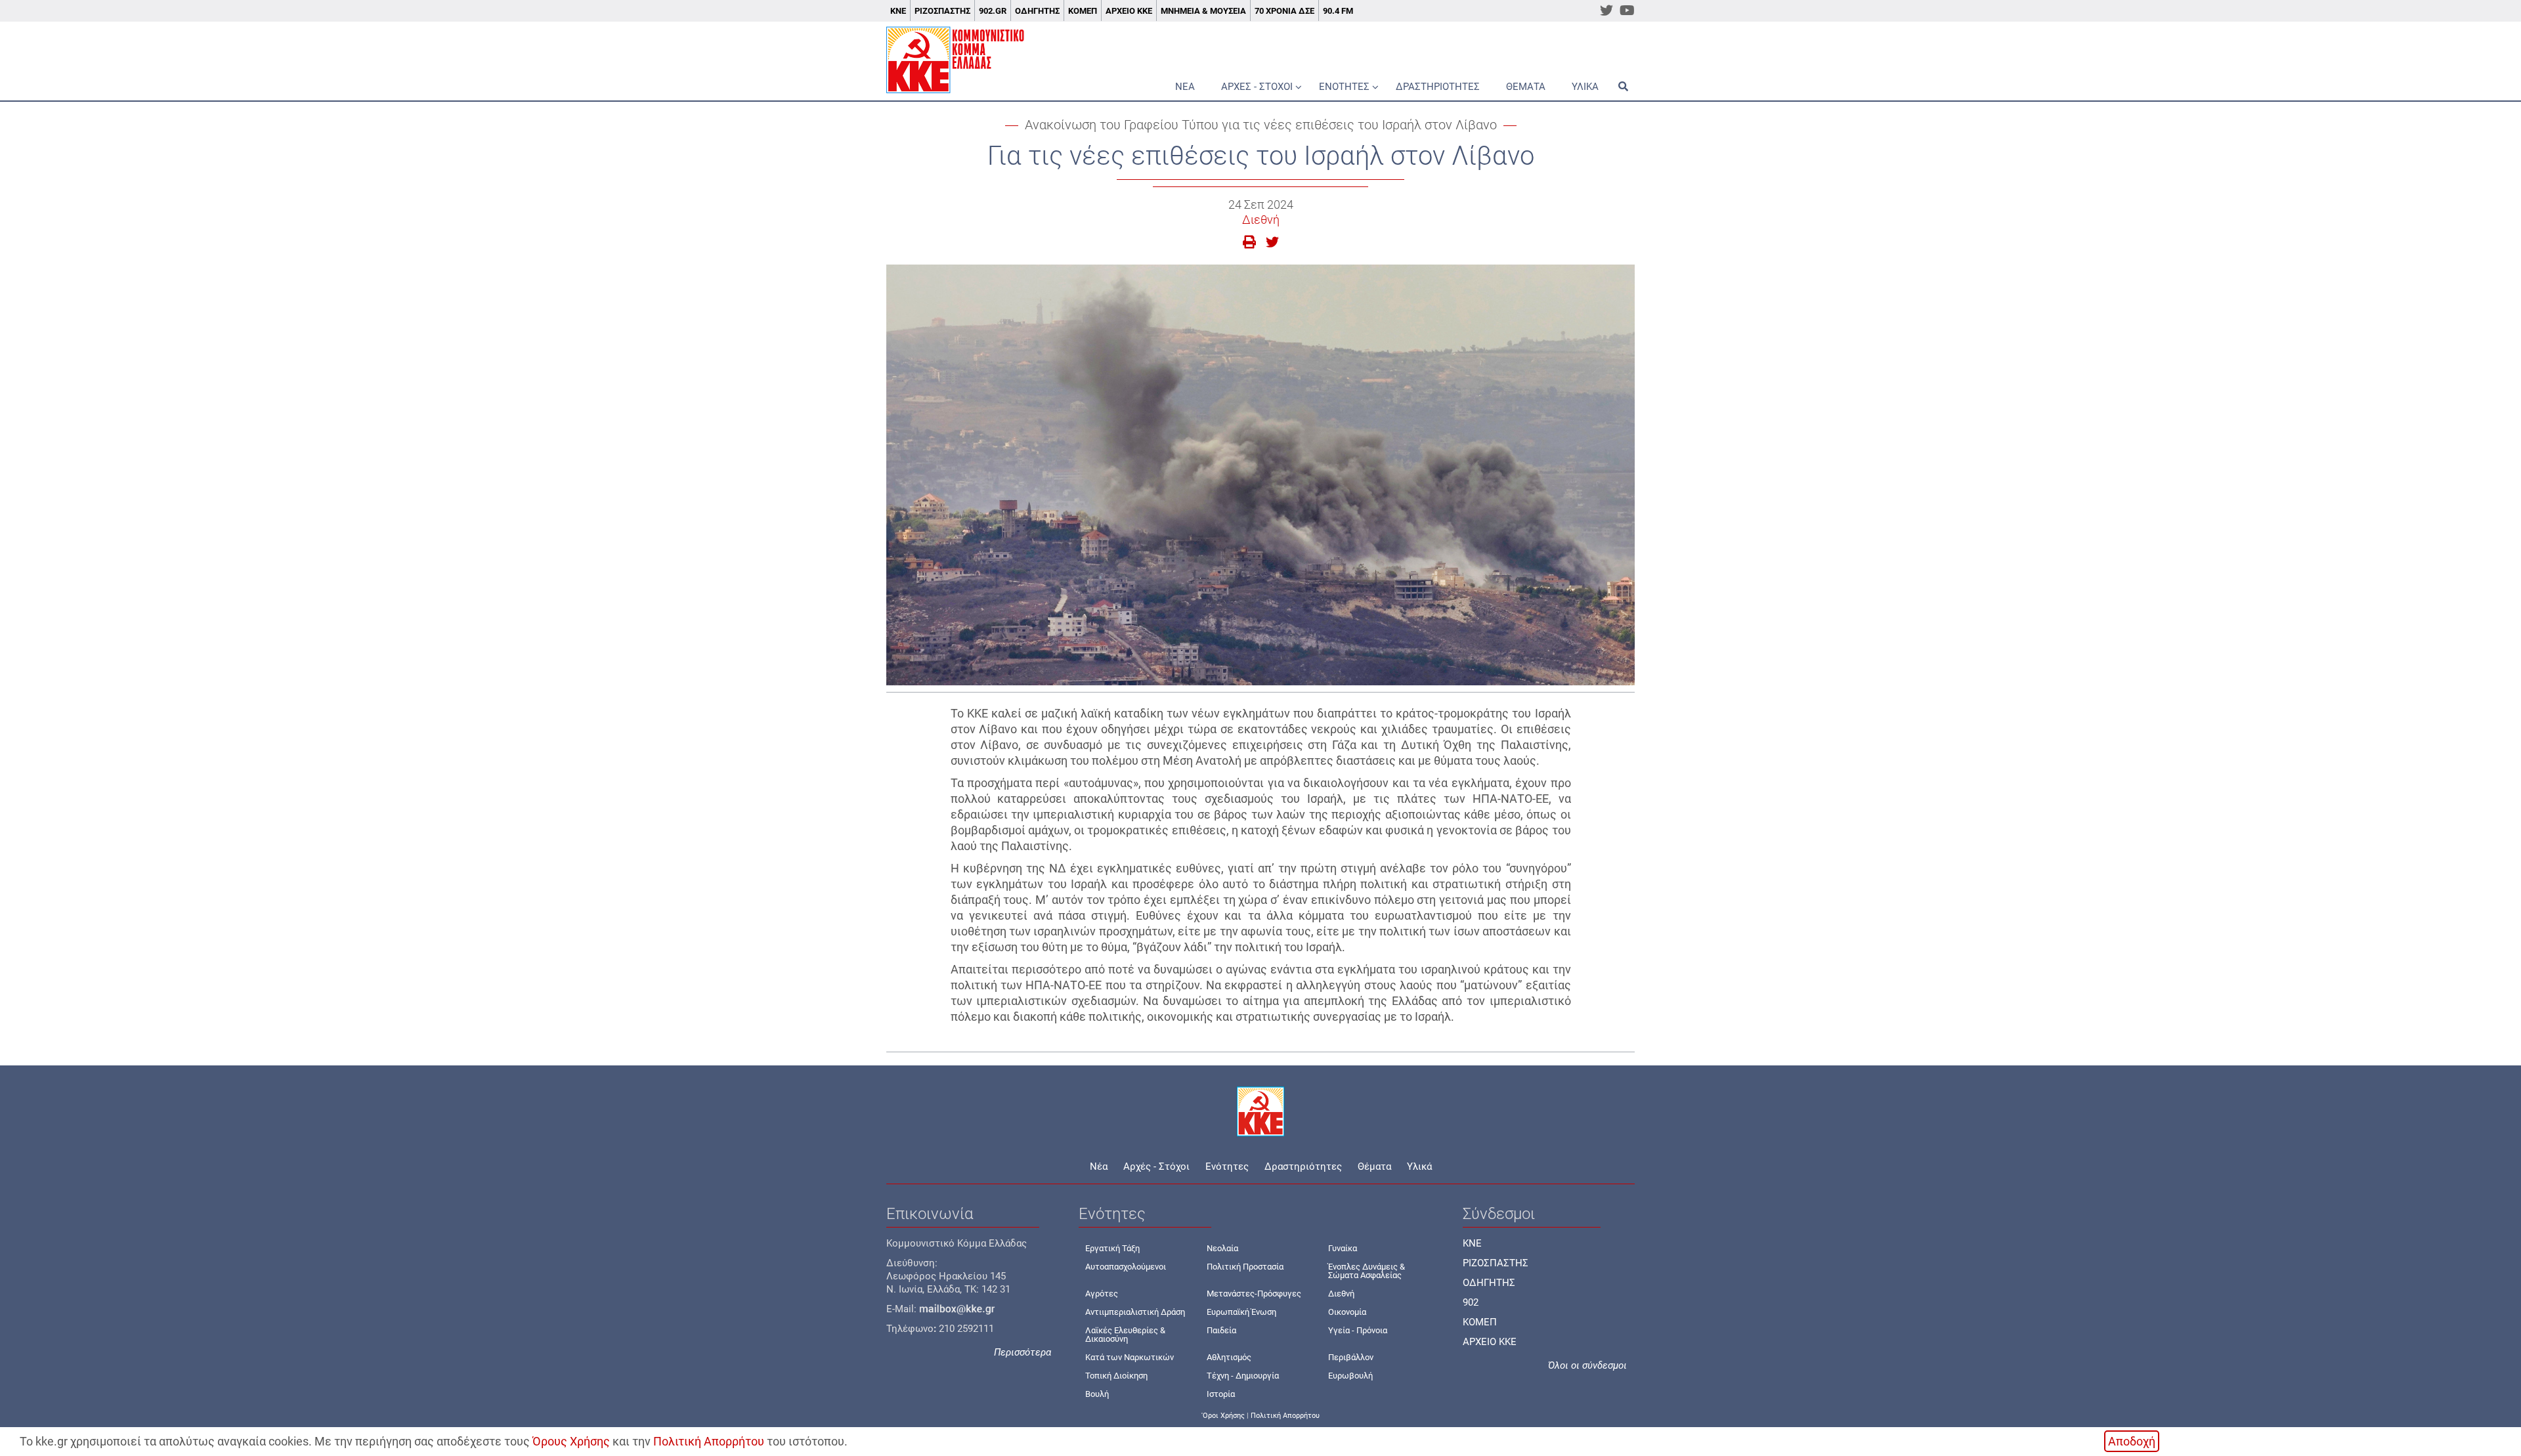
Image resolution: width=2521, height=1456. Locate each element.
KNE (1472, 1243)
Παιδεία (1221, 1330)
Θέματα (1526, 87)
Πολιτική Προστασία (1245, 1267)
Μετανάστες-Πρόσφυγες (1254, 1294)
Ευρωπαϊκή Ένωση (1241, 1312)
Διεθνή (1261, 220)
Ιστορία (1221, 1394)
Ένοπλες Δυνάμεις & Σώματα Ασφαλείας (1367, 1271)
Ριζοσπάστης (942, 11)
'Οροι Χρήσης (1223, 1416)
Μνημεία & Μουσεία (1203, 11)
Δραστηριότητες (1438, 87)
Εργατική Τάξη (1112, 1248)
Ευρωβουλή (1350, 1376)
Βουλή (1097, 1394)
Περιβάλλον (1351, 1357)
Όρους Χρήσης (571, 1441)
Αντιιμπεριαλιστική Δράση (1135, 1312)
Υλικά (1585, 87)
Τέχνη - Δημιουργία (1243, 1376)
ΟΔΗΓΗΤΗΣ (1489, 1283)
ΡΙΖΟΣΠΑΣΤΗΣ (1496, 1263)
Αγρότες (1102, 1294)
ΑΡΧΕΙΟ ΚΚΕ (1490, 1342)
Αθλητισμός (1229, 1357)
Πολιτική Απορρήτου (709, 1441)
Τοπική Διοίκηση (1116, 1376)
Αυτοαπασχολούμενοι (1126, 1267)
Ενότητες (1344, 87)
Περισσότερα (1023, 1352)
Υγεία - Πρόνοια (1358, 1330)
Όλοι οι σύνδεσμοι (1587, 1365)
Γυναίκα (1343, 1248)
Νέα (1185, 87)
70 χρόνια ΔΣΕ (1284, 11)
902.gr (993, 11)
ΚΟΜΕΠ (1083, 11)
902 (1471, 1302)
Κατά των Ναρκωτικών (1130, 1357)
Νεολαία (1222, 1248)
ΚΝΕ (898, 11)
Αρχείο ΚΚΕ (1129, 11)
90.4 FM (1338, 11)
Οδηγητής (1037, 11)
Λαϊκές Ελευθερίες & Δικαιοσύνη (1125, 1335)
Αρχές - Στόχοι (1257, 87)
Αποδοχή (2132, 1441)
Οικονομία (1347, 1312)
